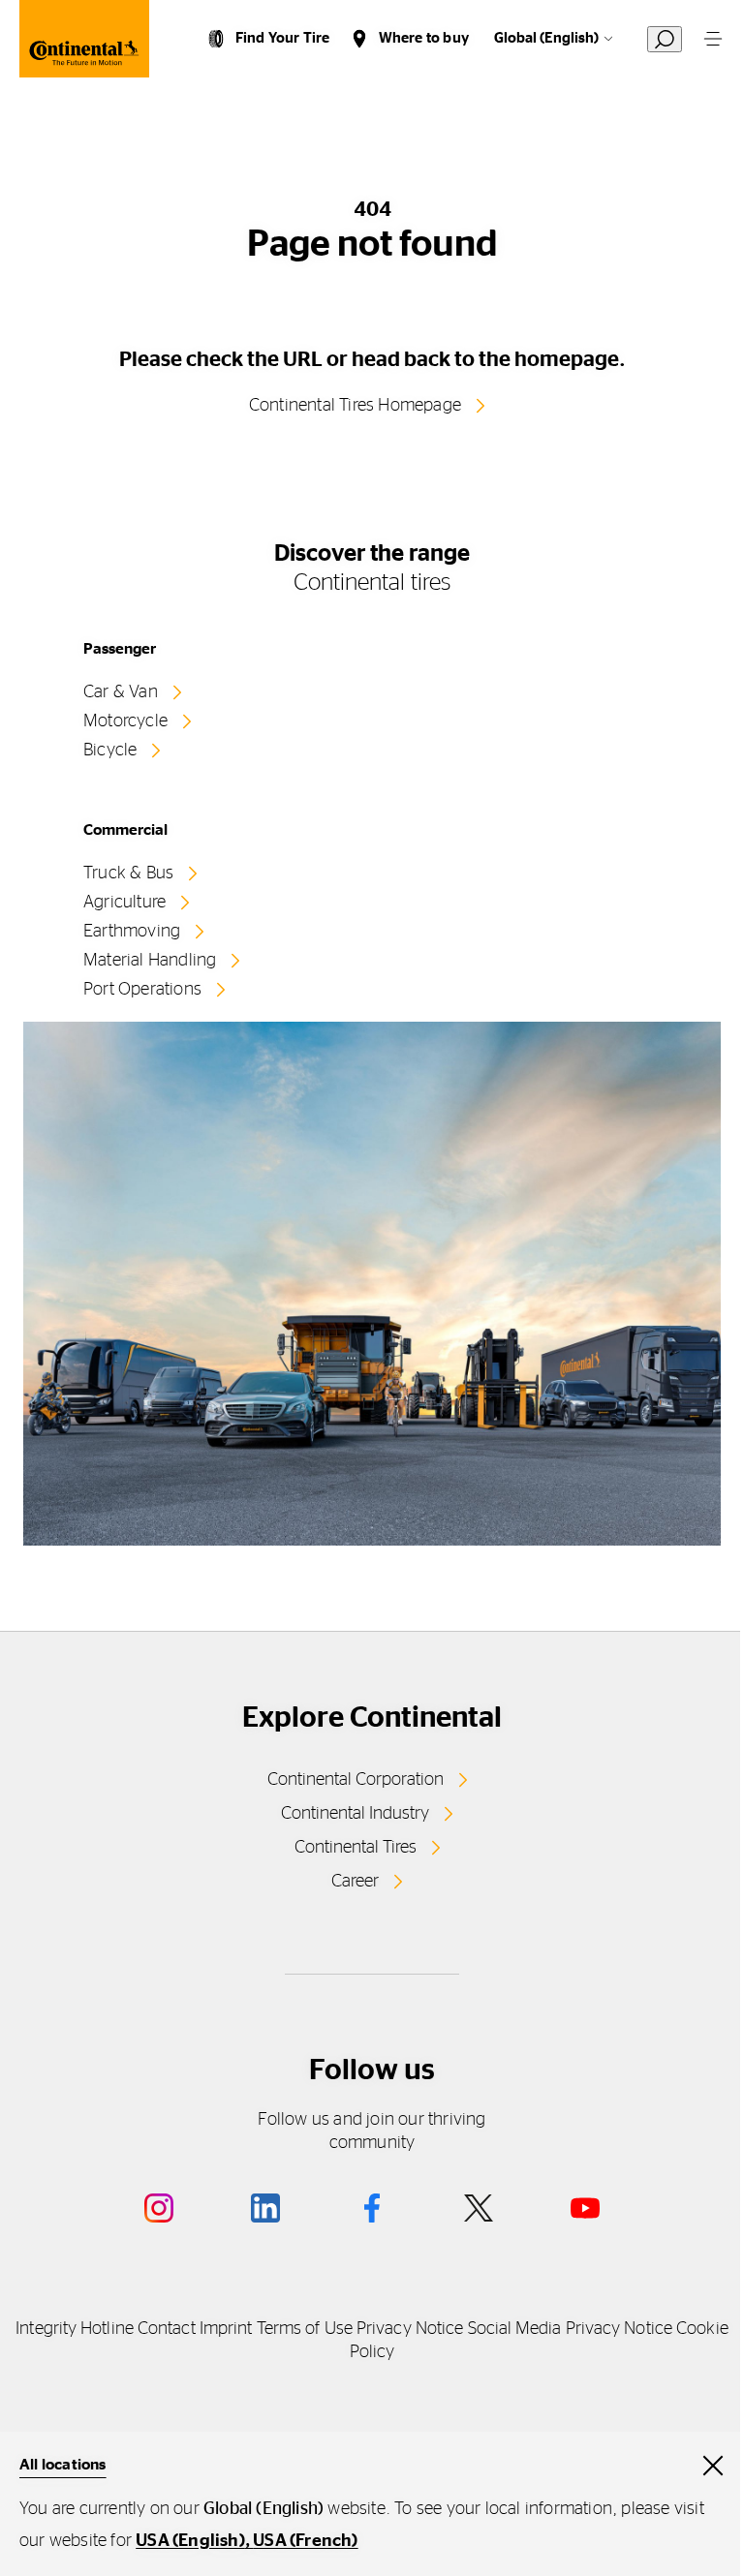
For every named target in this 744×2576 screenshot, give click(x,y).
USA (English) (190, 2541)
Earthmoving (132, 932)
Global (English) (546, 38)
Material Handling (150, 961)
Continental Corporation (356, 1780)
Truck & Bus (128, 874)
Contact (167, 2329)
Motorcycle (125, 721)
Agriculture (124, 903)
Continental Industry (355, 1814)
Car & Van (121, 692)
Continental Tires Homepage (355, 406)
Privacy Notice (410, 2329)
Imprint (226, 2329)
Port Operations (142, 990)
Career (355, 1882)
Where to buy (424, 38)
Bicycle (110, 751)
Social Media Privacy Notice (570, 2329)
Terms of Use (305, 2329)
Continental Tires (356, 1848)
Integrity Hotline (75, 2329)
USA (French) (305, 2541)
